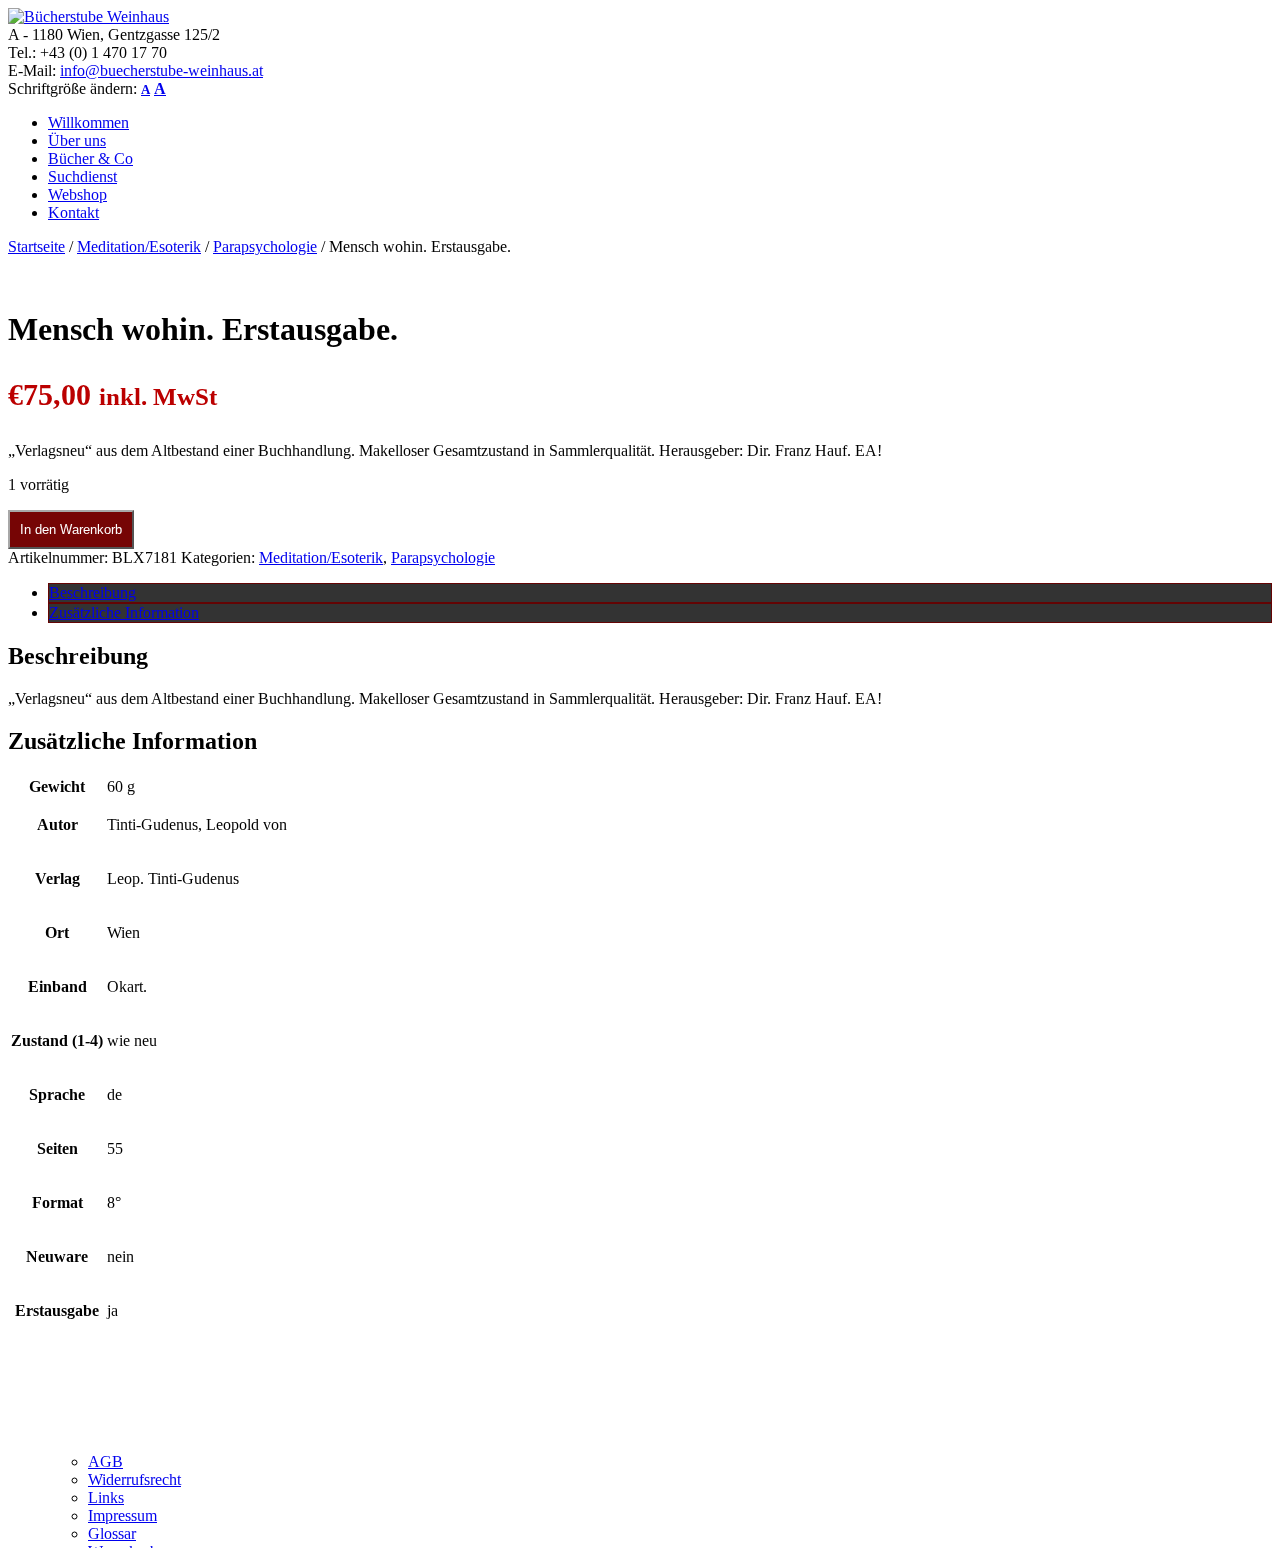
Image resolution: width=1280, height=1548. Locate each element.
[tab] (660, 593)
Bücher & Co (90, 158)
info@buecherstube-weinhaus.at (161, 70)
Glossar (112, 1533)
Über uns (77, 140)
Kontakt (73, 212)
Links (106, 1497)
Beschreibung (92, 592)
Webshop (77, 194)
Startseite (36, 246)
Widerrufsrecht (134, 1479)
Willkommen (88, 122)
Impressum (122, 1515)
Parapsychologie (265, 246)
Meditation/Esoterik (139, 246)
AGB (105, 1461)
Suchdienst (82, 176)
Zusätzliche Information (124, 612)
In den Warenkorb (71, 529)
